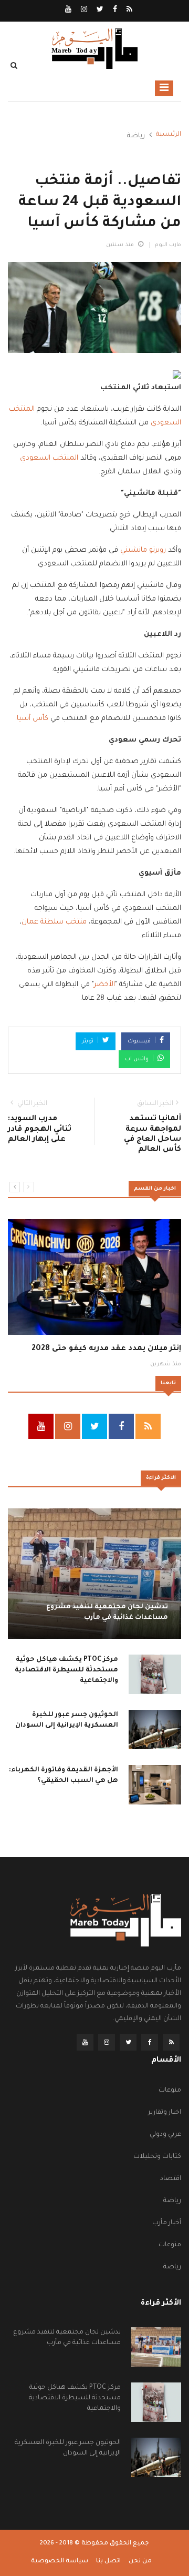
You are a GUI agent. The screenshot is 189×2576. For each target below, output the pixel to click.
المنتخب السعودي (49, 458)
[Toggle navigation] (164, 88)
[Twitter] (99, 11)
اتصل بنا (108, 2562)
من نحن (140, 2562)
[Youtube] (68, 11)
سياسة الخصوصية (60, 2562)
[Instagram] (83, 11)
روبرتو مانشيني (143, 550)
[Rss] (129, 11)
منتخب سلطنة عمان (54, 922)
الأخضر (104, 985)
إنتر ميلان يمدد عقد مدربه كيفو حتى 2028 (106, 1349)
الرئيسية (169, 135)
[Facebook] (114, 11)
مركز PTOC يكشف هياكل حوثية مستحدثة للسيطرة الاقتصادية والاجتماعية (66, 1670)
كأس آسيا (33, 719)
